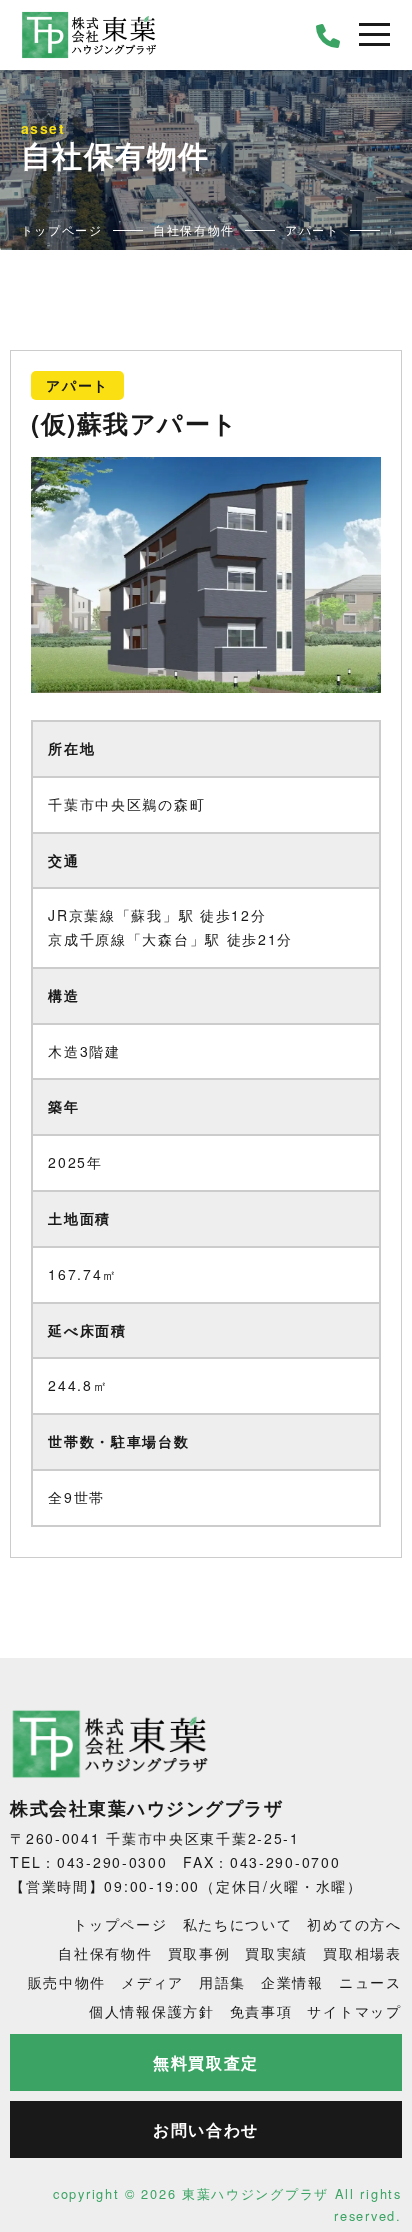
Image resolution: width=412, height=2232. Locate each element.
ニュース (370, 1982)
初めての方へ (354, 1924)
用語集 (222, 1982)
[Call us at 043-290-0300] (329, 34)
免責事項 (261, 2011)
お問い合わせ (206, 2129)
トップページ (120, 1924)
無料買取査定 (206, 2062)
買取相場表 (362, 1953)
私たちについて (238, 1924)
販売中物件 (67, 1982)
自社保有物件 (105, 1953)
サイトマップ (354, 2011)
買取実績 (276, 1953)
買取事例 (199, 1953)
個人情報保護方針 (152, 2011)
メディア (152, 1982)
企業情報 (292, 1982)
